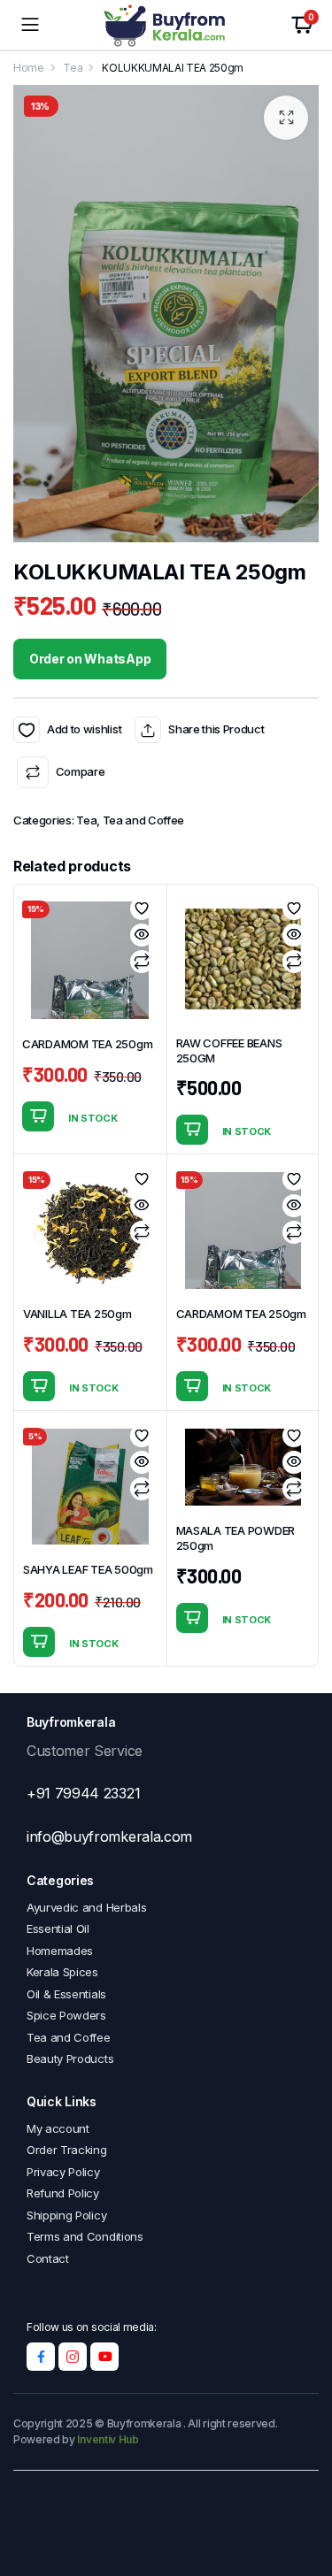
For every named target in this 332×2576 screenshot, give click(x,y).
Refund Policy (63, 2193)
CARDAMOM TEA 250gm (87, 1044)
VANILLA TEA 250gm (77, 1314)
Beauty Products (70, 2058)
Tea (73, 68)
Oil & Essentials (66, 1994)
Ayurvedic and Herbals (86, 1907)
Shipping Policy (66, 2215)
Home (29, 68)
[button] (286, 118)
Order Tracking (67, 2150)
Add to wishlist (27, 730)
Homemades (60, 1951)
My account (58, 2128)
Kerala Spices (62, 1972)
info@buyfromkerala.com (109, 1836)
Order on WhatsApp (90, 659)
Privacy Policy (63, 2172)
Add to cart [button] (38, 1116)
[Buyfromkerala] (166, 25)
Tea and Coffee (144, 820)
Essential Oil (58, 1928)
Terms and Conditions (85, 2236)
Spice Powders (66, 2015)
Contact (48, 2258)
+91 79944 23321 (83, 1793)
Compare (80, 771)
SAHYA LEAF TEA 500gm (88, 1569)
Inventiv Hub (108, 2439)
